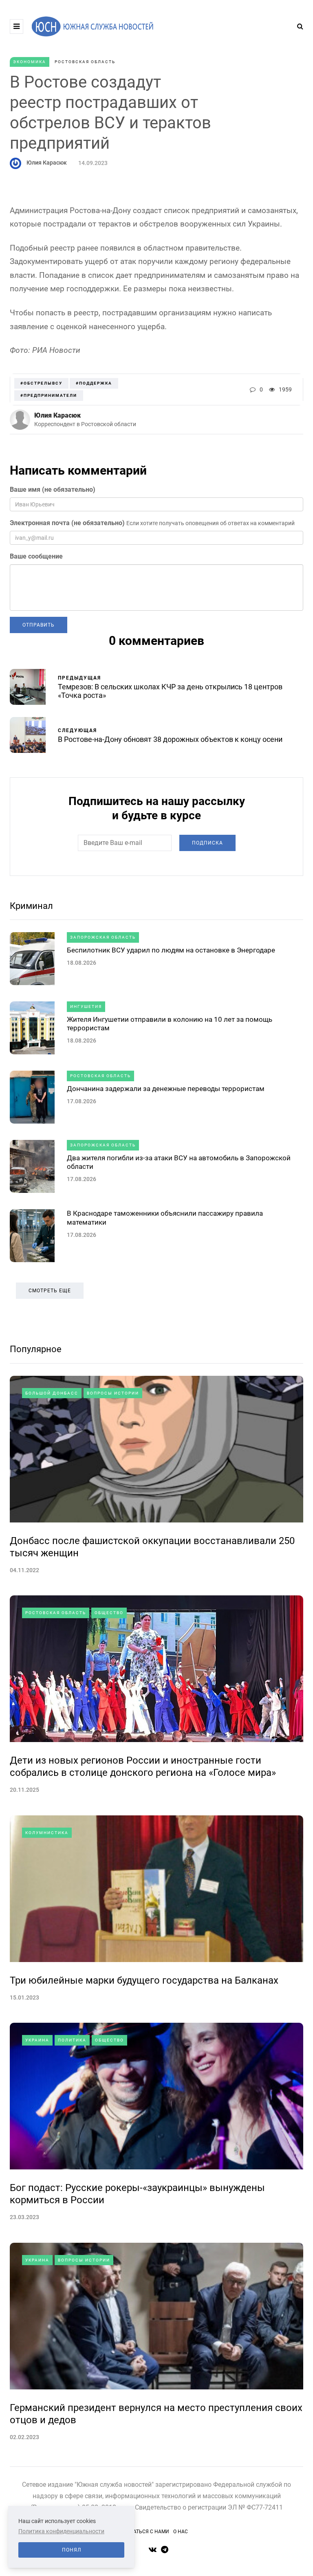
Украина (37, 2040)
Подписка (207, 843)
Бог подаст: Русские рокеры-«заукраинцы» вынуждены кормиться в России (137, 2194)
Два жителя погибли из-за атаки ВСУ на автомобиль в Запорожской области (179, 1162)
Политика (72, 2040)
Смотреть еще (50, 1291)
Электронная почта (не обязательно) (67, 523)
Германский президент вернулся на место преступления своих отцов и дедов (156, 2414)
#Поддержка (94, 383)
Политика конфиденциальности (61, 2531)
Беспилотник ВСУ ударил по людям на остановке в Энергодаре (171, 950)
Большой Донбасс (52, 1393)
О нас (181, 2532)
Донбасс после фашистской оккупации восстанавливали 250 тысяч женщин (152, 1547)
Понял (72, 2550)
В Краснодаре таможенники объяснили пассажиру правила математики (165, 1218)
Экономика (30, 62)
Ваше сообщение (36, 556)
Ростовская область (85, 62)
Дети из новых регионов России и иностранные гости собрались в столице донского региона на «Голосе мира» (143, 1766)
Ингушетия (86, 1006)
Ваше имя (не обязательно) (53, 489)
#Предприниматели (49, 395)
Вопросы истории (113, 1393)
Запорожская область (103, 937)
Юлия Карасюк (47, 163)
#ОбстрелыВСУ (41, 383)
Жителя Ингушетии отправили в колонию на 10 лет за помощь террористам (170, 1024)
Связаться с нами (145, 2532)
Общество (109, 1613)
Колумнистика (47, 1833)
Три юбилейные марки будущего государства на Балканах (144, 1980)
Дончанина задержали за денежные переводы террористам (166, 1089)
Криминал (31, 906)
